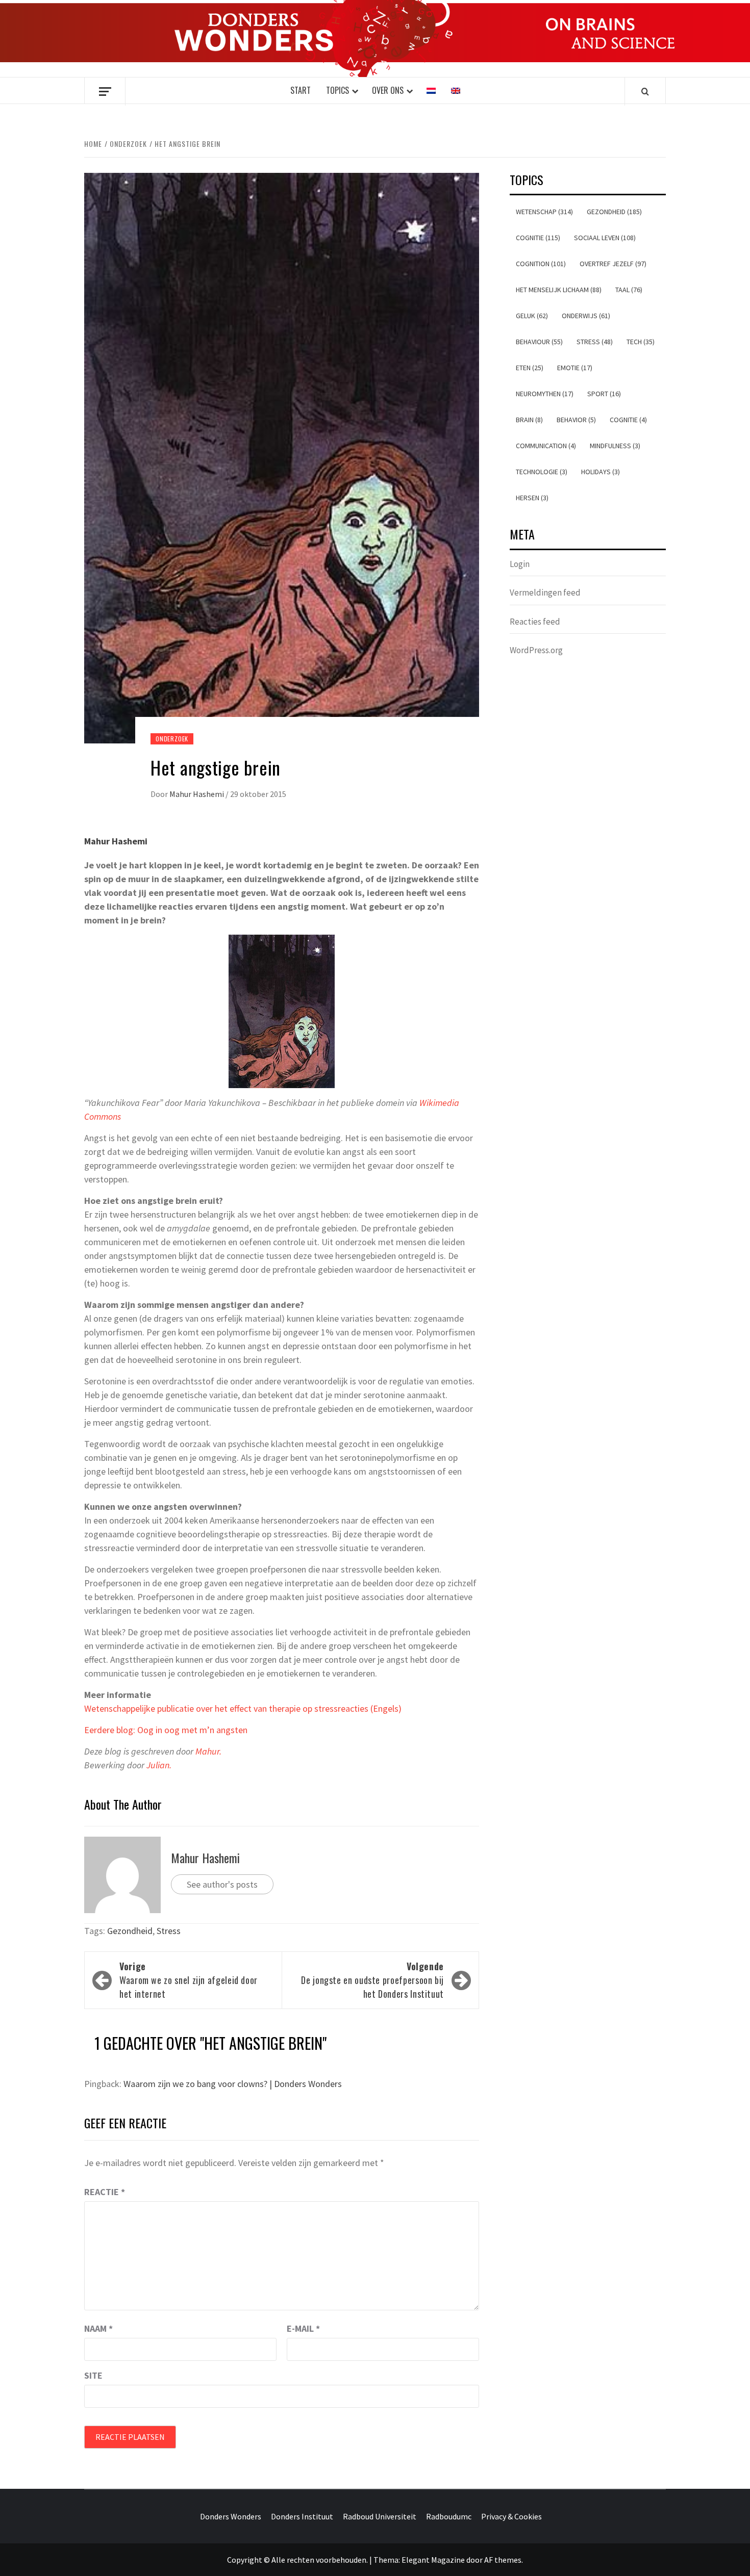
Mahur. (208, 1751)
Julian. (159, 1765)
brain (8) (529, 420)
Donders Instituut (302, 2516)
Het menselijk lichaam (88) (559, 290)
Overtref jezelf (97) (613, 264)
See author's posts (222, 1884)
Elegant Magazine (433, 2560)
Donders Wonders (231, 2516)
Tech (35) (641, 342)
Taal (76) (629, 290)
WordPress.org (536, 650)
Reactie (105, 2192)
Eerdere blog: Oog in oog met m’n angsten (166, 1730)
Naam (98, 2328)
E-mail (303, 2328)
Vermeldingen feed (545, 593)
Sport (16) (604, 394)
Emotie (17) (575, 368)
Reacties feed (535, 622)
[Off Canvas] (105, 92)
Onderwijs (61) (586, 316)
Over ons (388, 90)
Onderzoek (172, 739)
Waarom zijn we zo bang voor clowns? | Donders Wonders (233, 2084)
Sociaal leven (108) (605, 238)
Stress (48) (595, 342)
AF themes (503, 2560)
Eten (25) (530, 368)
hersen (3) (532, 498)
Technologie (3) (542, 472)
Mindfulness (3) (615, 446)
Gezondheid (130, 1931)
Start (301, 90)
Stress (169, 1931)
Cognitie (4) (628, 420)
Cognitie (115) (538, 238)
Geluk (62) (532, 316)
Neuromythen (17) (545, 394)
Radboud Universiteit (380, 2516)
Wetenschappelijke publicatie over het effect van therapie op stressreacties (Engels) (244, 1708)
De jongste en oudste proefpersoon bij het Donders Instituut (372, 1980)
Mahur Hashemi (197, 794)
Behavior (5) (576, 420)
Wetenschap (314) (544, 212)
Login (520, 564)
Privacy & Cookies (511, 2516)
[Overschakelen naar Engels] (456, 91)
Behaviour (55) (539, 342)
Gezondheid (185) (614, 212)
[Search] (645, 91)
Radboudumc (449, 2516)
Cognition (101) (541, 264)
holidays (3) (601, 472)
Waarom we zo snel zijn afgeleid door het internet (189, 1980)
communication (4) (546, 446)
